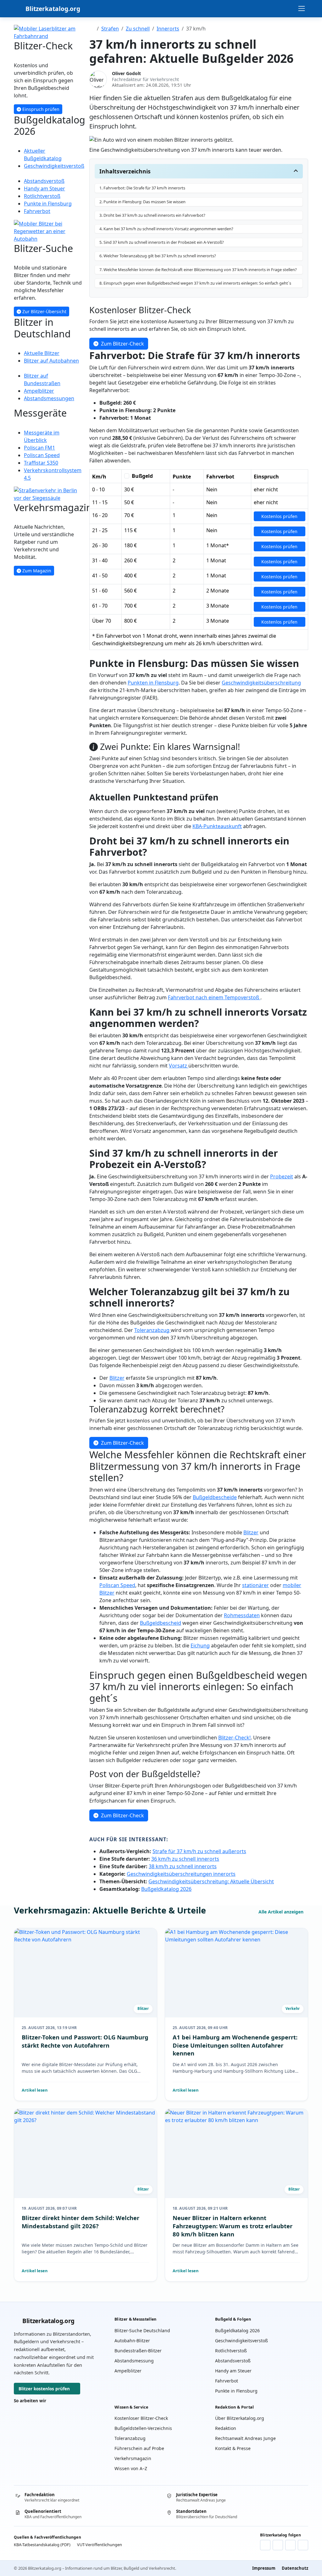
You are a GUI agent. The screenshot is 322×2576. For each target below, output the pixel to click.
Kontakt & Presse (233, 2448)
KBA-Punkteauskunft (217, 826)
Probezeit (282, 1176)
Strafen (110, 29)
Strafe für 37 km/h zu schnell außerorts (199, 1851)
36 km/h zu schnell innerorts (185, 1859)
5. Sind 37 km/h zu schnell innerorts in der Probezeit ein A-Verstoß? (162, 242)
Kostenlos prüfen (279, 516)
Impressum (264, 2568)
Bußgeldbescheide (215, 1497)
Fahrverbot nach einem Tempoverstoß (214, 997)
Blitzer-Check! (234, 1738)
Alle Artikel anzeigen (282, 1912)
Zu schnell (138, 29)
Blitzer (117, 1378)
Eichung (200, 1645)
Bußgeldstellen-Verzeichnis (143, 2428)
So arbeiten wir (30, 2401)
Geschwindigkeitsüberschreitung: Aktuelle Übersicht (211, 1881)
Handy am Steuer (233, 2371)
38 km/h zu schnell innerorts (183, 1866)
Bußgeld (142, 476)
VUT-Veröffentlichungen (100, 2545)
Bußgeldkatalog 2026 (166, 1889)
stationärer (255, 1585)
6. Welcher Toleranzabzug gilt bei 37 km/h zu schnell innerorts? (158, 256)
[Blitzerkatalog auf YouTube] (290, 2545)
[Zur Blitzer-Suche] (48, 231)
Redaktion (226, 2428)
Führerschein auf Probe (139, 2448)
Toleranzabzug (153, 1330)
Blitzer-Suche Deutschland (142, 2330)
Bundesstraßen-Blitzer (138, 2351)
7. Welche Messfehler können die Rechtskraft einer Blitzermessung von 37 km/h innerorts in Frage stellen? (198, 270)
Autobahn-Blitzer (132, 2341)
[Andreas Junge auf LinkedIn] (278, 2545)
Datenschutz (295, 2568)
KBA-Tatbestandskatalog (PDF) (42, 2545)
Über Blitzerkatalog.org (240, 2418)
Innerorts (168, 29)
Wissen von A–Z (131, 2468)
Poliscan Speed (117, 1585)
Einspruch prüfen (40, 109)
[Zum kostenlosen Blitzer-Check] (48, 32)
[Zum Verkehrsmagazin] (48, 494)
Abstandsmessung (134, 2361)
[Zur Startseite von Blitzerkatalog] (92, 29)
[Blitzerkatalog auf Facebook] (265, 2545)
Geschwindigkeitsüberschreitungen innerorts (181, 1874)
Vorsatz (179, 1066)
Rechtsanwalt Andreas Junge (245, 2438)
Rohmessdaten (242, 1615)
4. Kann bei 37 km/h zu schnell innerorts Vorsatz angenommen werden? (166, 229)
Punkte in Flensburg (236, 2391)
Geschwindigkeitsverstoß (241, 2341)
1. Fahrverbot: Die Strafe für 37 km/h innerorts (142, 188)
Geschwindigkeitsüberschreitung (261, 683)
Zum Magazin (36, 571)
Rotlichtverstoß (231, 2351)
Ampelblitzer (128, 2371)
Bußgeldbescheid (161, 1623)
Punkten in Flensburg (153, 683)
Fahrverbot (227, 2381)
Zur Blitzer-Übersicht (44, 311)
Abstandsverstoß (233, 2361)
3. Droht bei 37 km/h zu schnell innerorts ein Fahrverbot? (152, 215)
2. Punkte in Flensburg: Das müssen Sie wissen (142, 202)
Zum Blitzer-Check (122, 344)
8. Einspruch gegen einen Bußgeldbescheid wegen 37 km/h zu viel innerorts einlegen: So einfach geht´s (195, 283)
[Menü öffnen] (302, 8)
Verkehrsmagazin (133, 2458)
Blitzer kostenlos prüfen (44, 2389)
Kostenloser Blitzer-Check (141, 2418)
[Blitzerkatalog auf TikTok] (303, 2545)
